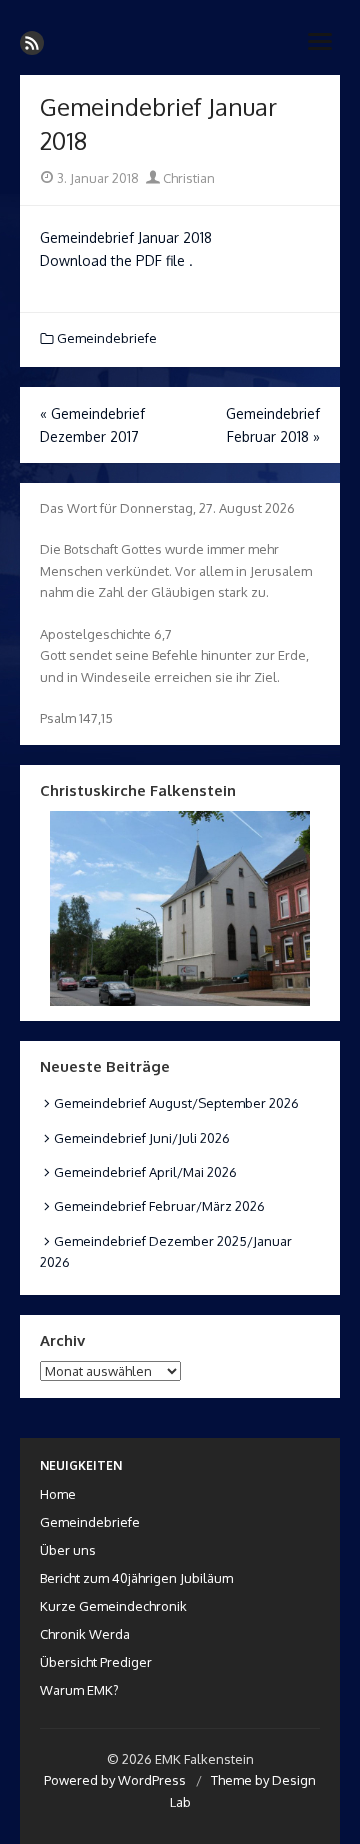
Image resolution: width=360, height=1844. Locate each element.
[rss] (32, 43)
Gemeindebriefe (107, 338)
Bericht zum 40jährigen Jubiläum (136, 1578)
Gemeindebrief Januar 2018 (126, 237)
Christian (187, 178)
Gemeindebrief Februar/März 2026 (159, 1206)
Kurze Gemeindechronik (113, 1606)
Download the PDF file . (116, 260)
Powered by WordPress (115, 1780)
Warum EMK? (79, 1690)
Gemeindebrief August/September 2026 (176, 1103)
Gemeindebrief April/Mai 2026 (145, 1172)
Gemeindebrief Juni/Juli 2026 (142, 1138)
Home (58, 1494)
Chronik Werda (85, 1634)
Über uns (68, 1550)
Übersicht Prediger (96, 1662)
